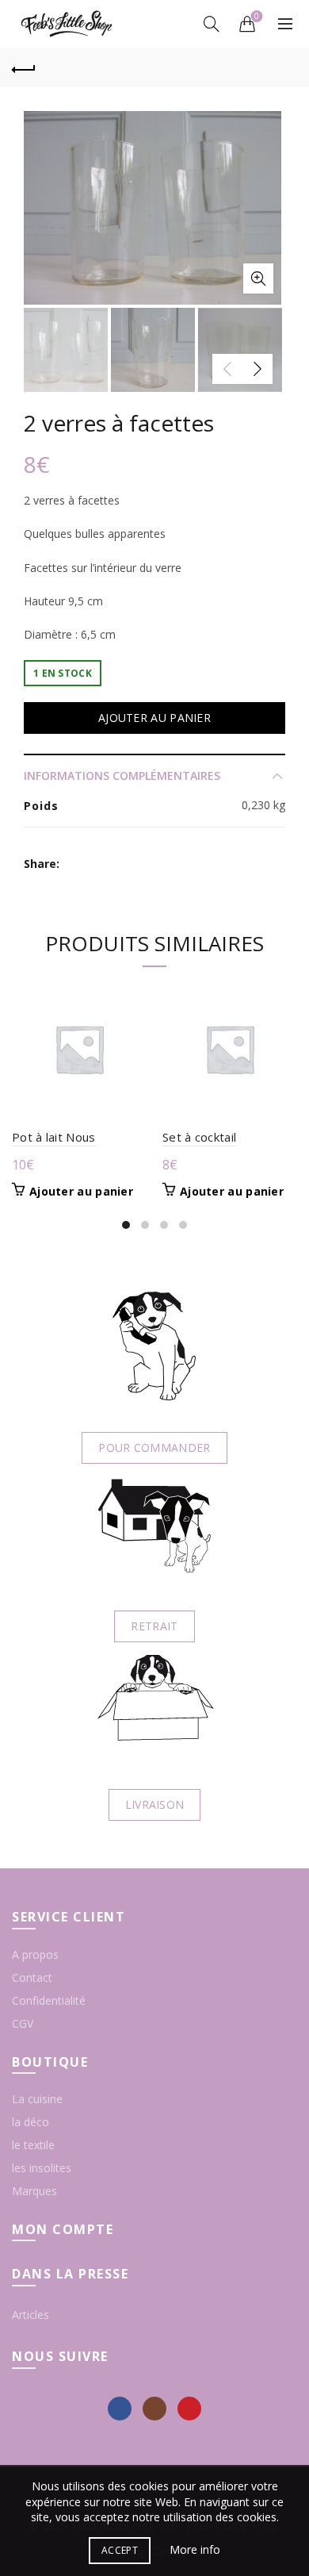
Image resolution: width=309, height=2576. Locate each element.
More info (195, 2549)
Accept (120, 2550)
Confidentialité (49, 2000)
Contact (32, 1977)
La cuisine (37, 2099)
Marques (34, 2191)
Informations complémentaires (122, 775)
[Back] (24, 67)
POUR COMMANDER (154, 1447)
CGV (23, 2023)
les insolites (42, 2168)
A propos (35, 1954)
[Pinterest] (189, 2409)
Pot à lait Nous (54, 1137)
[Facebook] (120, 2409)
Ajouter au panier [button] (81, 1192)
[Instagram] (154, 2409)
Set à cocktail (199, 1137)
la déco (31, 2122)
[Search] (212, 24)
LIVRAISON (155, 1804)
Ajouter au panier (154, 718)
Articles (31, 2315)
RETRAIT (154, 1626)
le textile (33, 2145)
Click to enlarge (258, 278)
